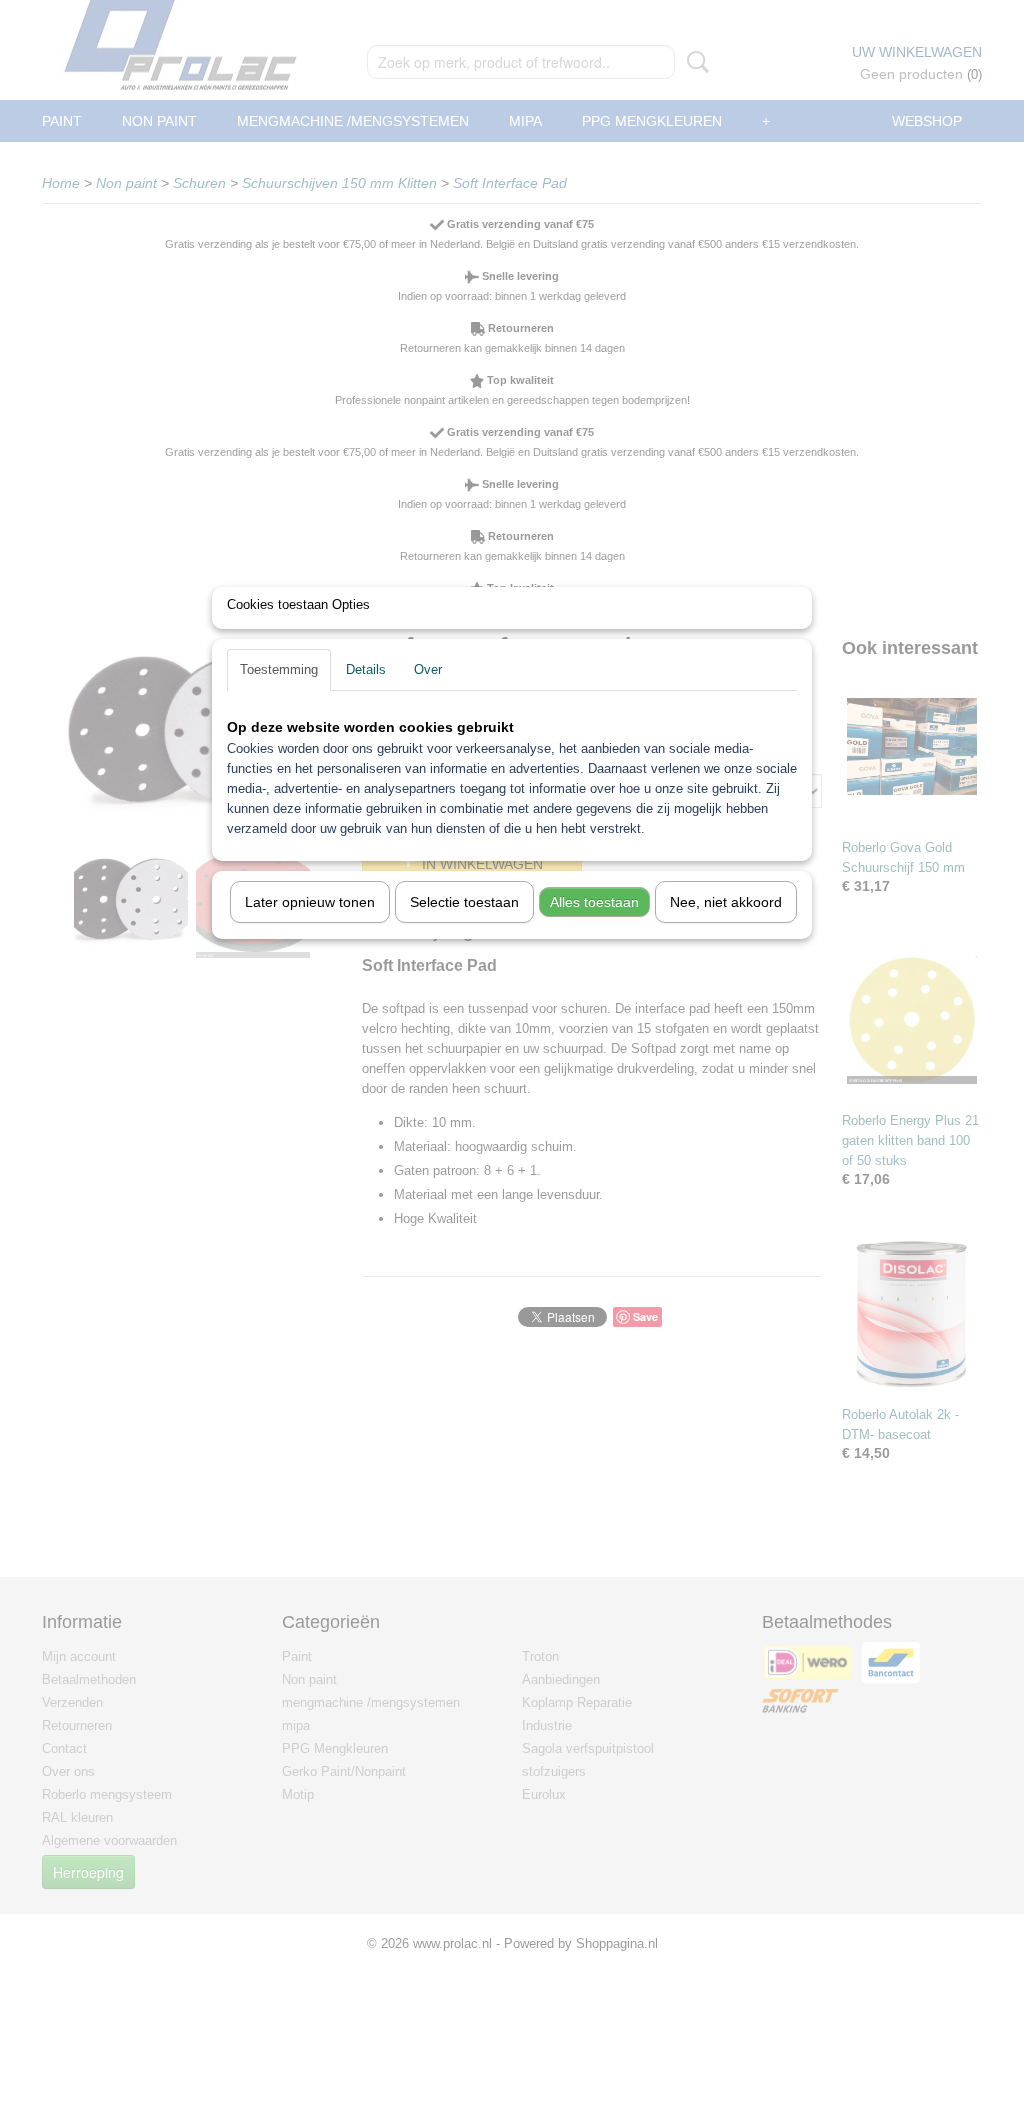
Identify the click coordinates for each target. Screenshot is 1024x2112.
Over (428, 669)
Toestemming (279, 669)
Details (366, 669)
